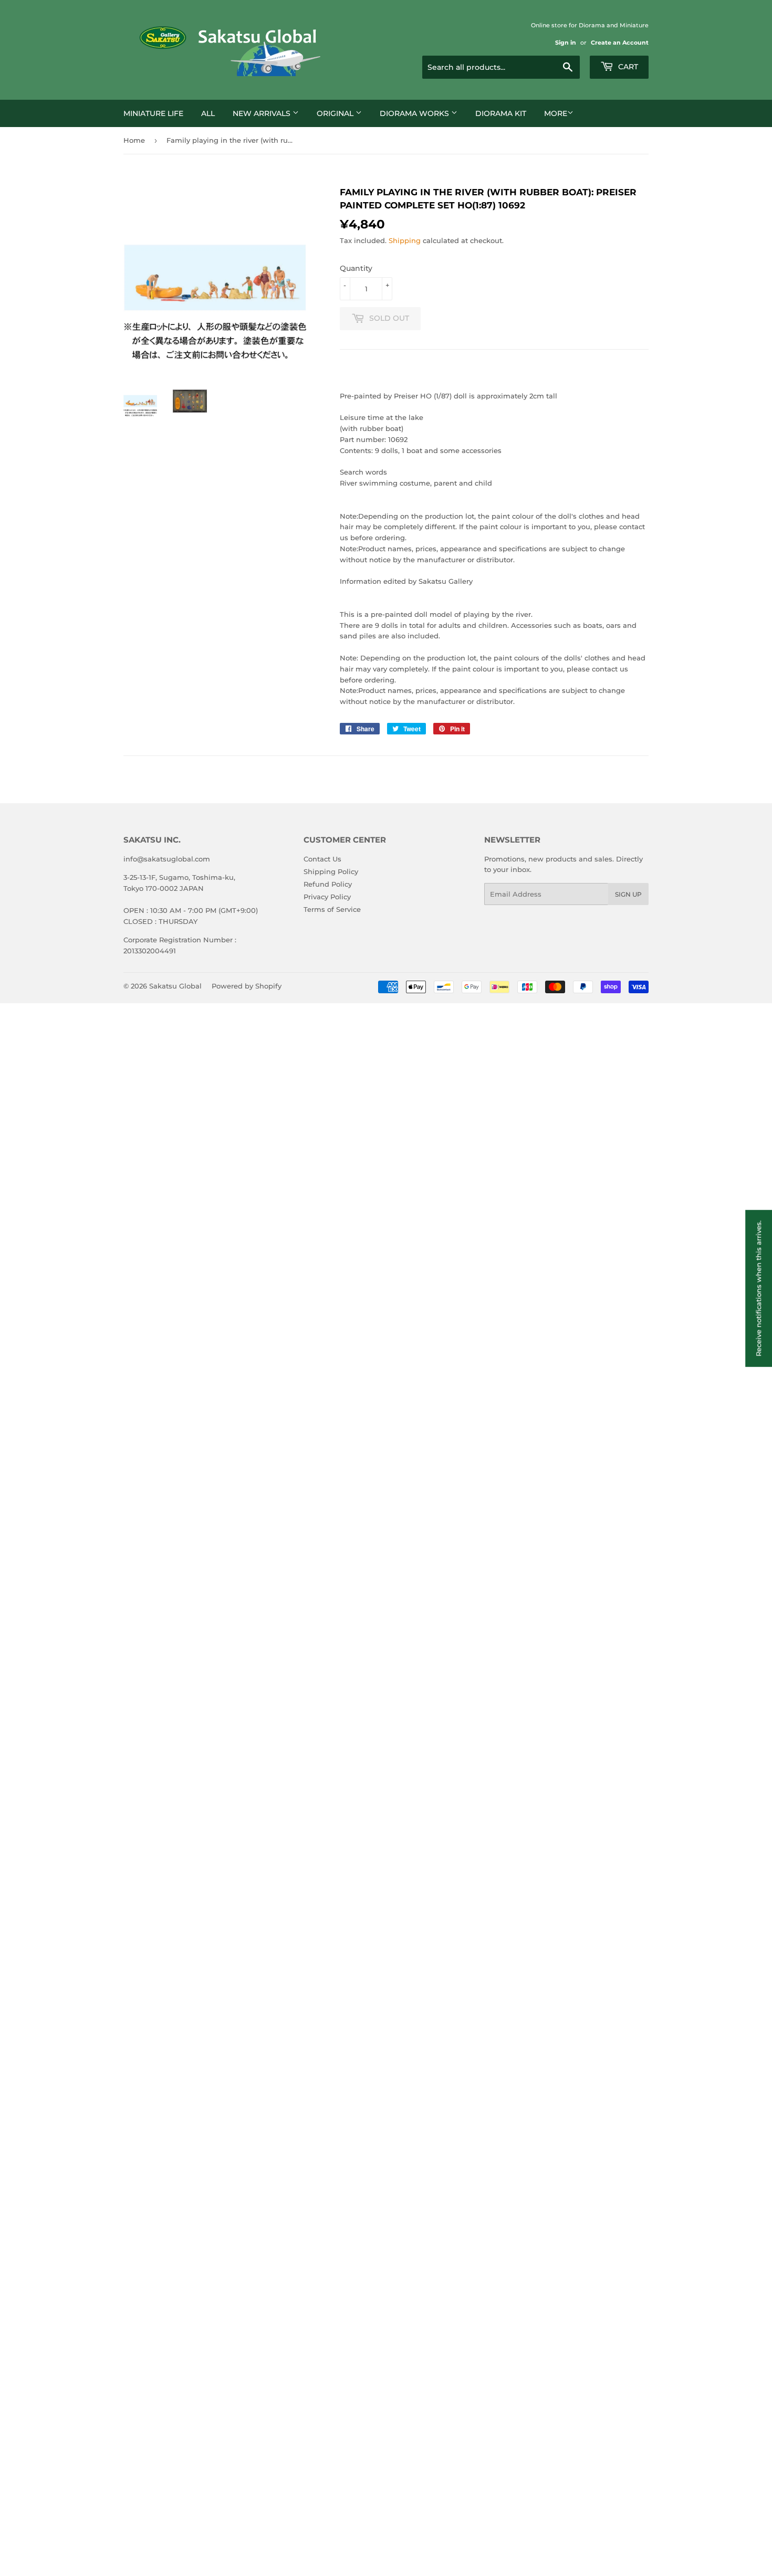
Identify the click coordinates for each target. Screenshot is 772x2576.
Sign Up (628, 894)
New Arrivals (263, 113)
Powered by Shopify (247, 986)
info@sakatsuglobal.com (167, 859)
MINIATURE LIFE (153, 113)
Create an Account (620, 43)
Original (336, 113)
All (208, 113)
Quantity (356, 268)
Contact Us (322, 859)
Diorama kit (501, 113)
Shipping (405, 240)
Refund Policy (328, 884)
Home (134, 140)
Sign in (566, 43)
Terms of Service (332, 909)
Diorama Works (415, 113)
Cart (627, 67)
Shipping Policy (331, 871)
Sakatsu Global (175, 986)
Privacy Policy (327, 897)
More (556, 113)
